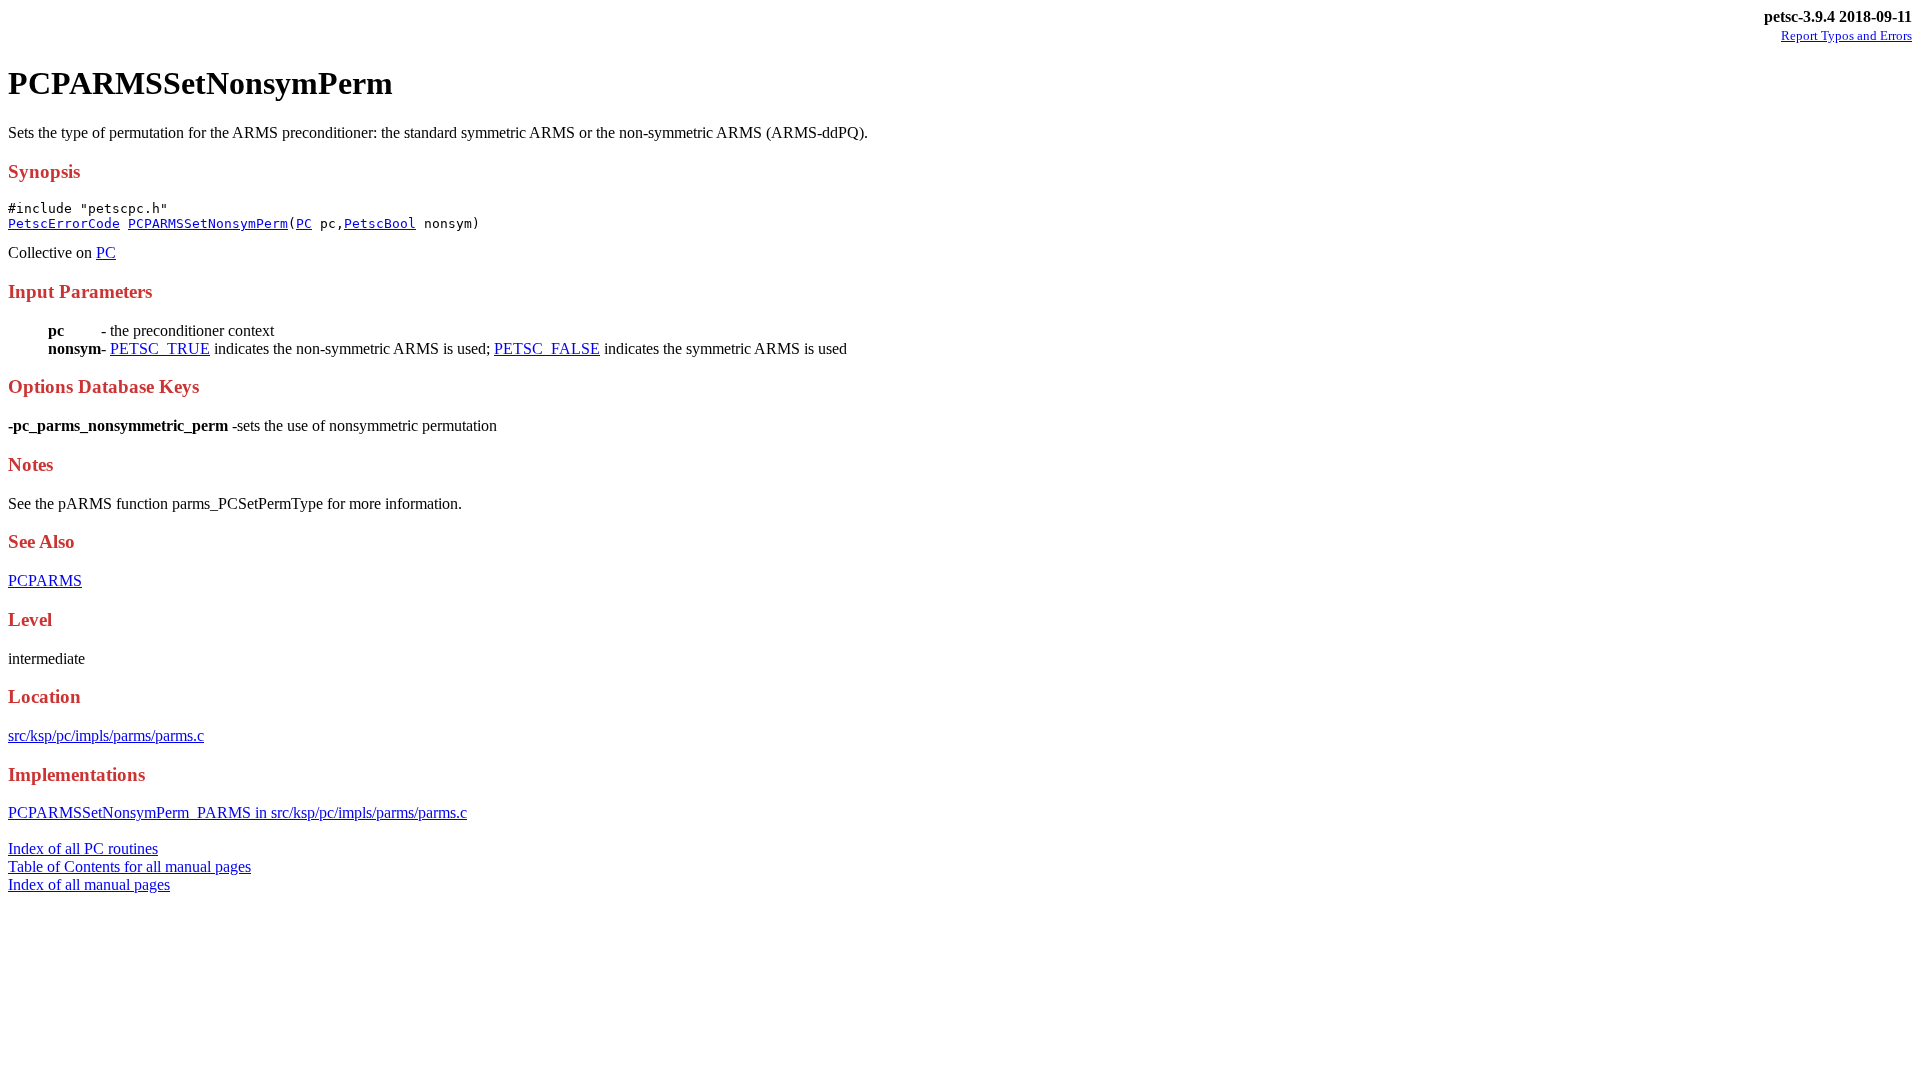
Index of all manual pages (89, 884)
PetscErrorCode (64, 223)
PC (304, 223)
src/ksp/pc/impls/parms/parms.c (106, 735)
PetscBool (380, 223)
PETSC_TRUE (160, 348)
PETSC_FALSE (547, 348)
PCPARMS (45, 580)
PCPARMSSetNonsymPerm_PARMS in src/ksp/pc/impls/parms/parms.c (237, 812)
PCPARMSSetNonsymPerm (208, 223)
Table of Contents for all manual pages (129, 866)
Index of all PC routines (83, 848)
